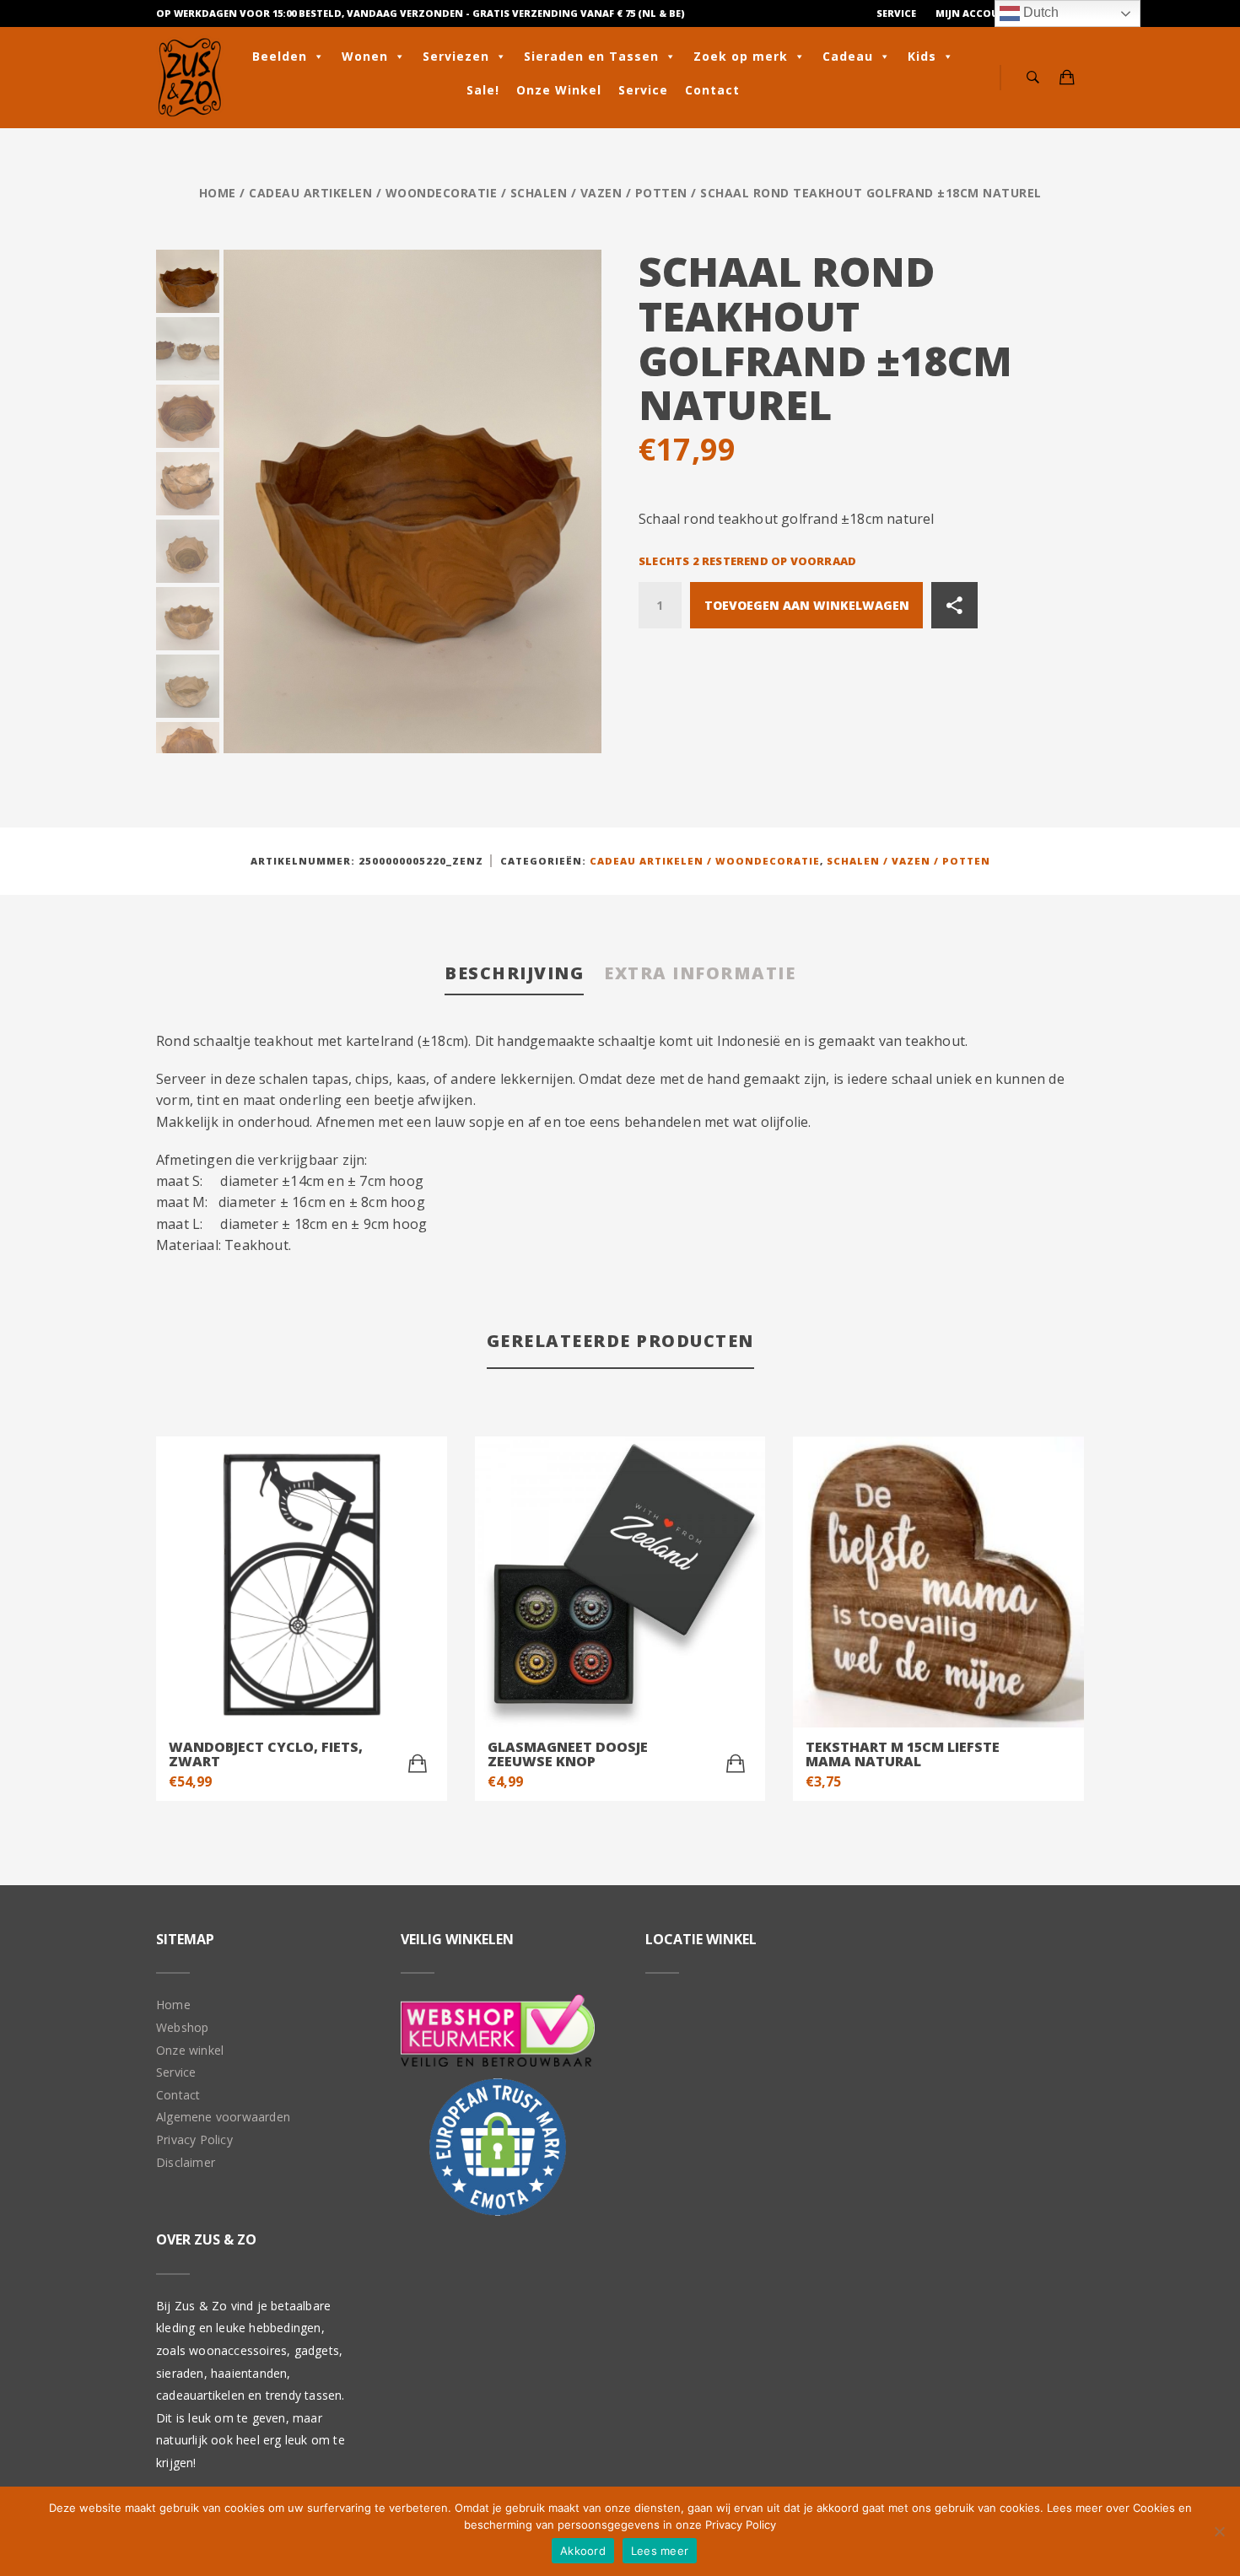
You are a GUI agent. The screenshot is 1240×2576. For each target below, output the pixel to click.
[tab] (514, 975)
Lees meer (660, 2551)
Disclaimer (186, 2162)
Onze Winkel (559, 90)
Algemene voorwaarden (223, 2117)
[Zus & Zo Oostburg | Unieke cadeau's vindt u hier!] (190, 78)
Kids (922, 56)
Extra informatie (700, 973)
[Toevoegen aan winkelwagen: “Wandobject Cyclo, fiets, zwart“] (418, 1764)
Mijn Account (975, 13)
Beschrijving (514, 973)
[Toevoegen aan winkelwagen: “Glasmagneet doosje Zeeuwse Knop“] (736, 1764)
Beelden (280, 56)
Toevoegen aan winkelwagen (807, 605)
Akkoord (583, 2551)
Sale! (483, 90)
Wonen (365, 56)
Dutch (1039, 12)
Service (896, 13)
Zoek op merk (741, 56)
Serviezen (456, 56)
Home (218, 193)
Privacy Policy (194, 2139)
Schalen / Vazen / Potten (599, 193)
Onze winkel (190, 2050)
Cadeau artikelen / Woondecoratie (373, 193)
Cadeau (848, 56)
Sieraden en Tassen (591, 56)
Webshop (182, 2027)
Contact (712, 90)
